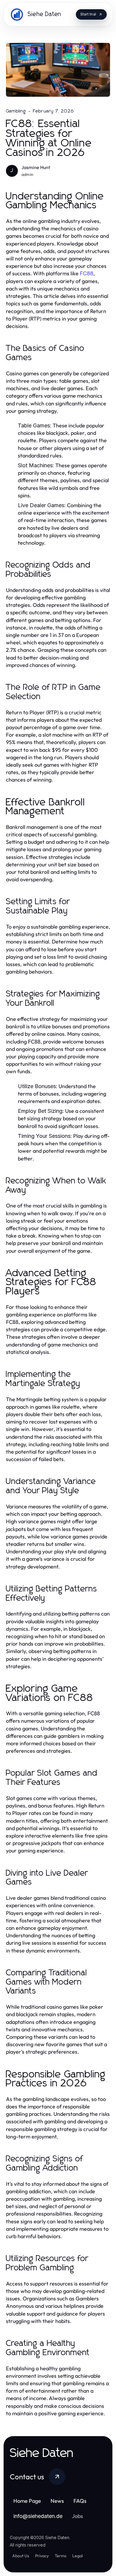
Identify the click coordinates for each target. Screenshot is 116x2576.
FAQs (80, 2501)
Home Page (27, 2501)
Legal (77, 2556)
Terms (61, 2556)
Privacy (42, 2556)
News (57, 2501)
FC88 (87, 273)
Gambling (16, 111)
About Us (21, 2556)
